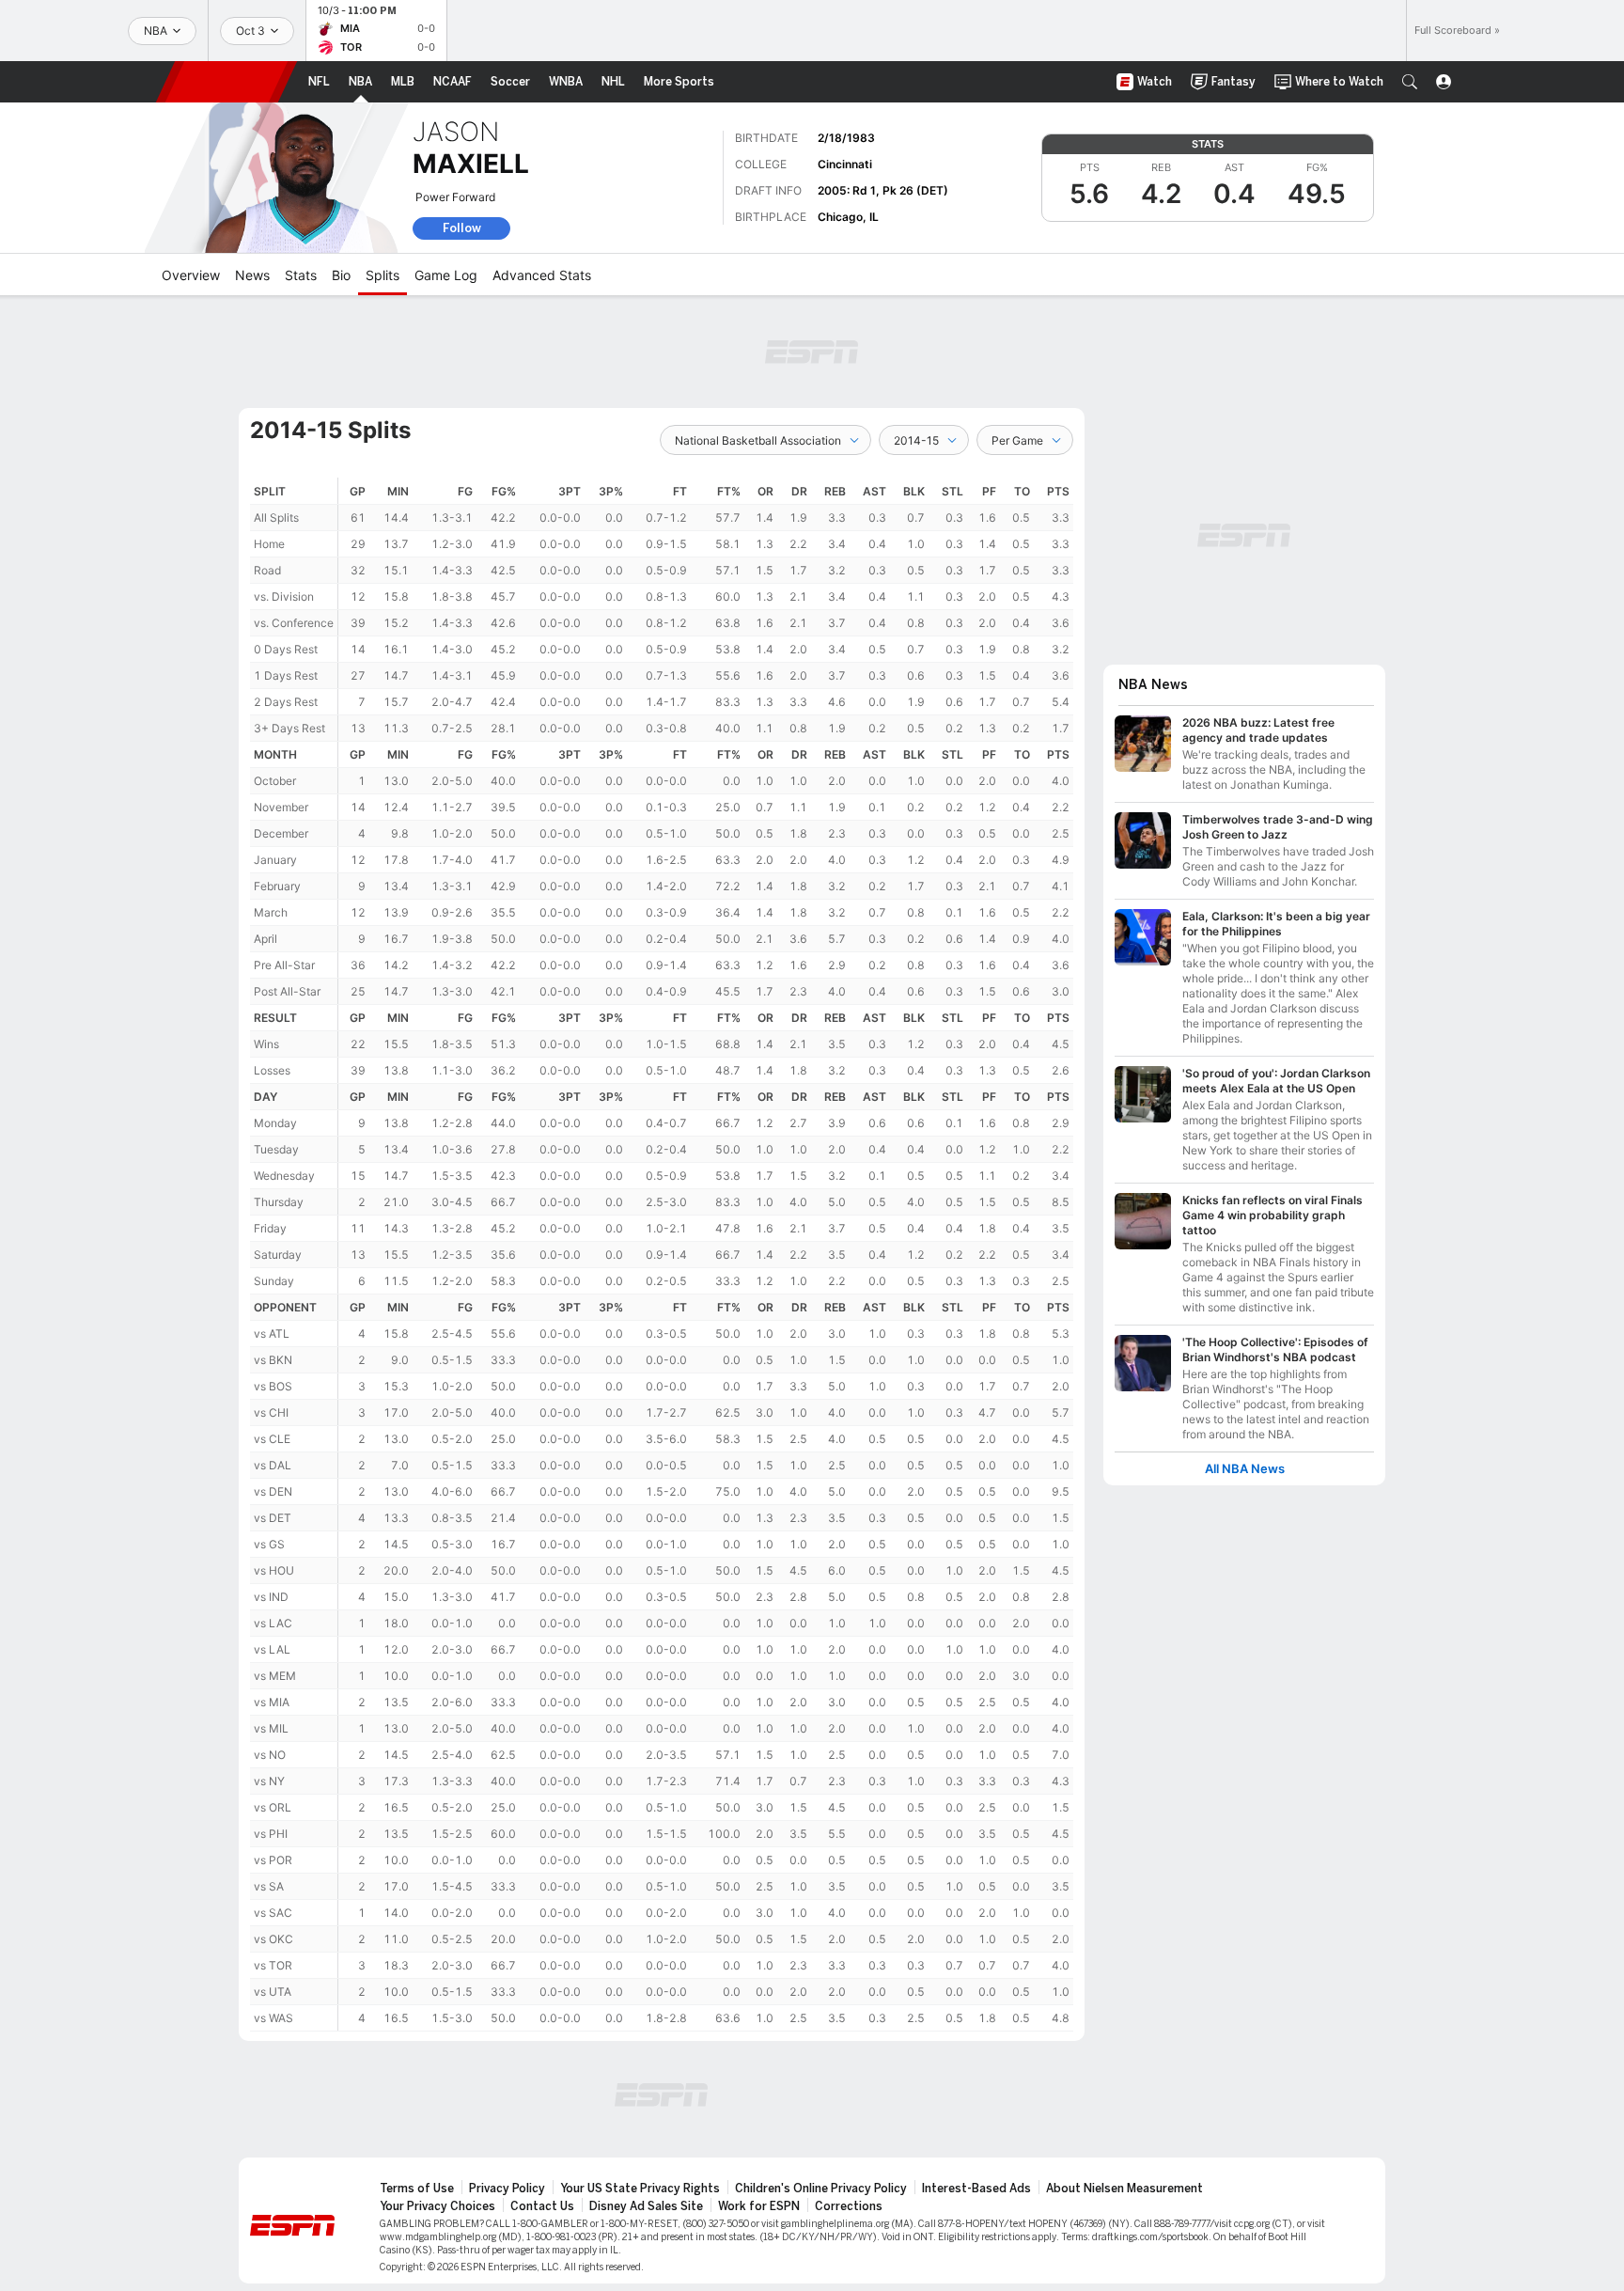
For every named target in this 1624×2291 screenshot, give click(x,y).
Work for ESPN (759, 2206)
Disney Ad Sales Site (646, 2206)
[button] (1410, 82)
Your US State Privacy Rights (640, 2189)
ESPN (226, 82)
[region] (706, 1255)
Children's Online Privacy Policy (821, 2189)
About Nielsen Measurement (1124, 2189)
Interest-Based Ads (976, 2189)
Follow (462, 228)
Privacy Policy (507, 2189)
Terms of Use (417, 2189)
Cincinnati (845, 164)
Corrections (849, 2206)
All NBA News (1245, 1469)
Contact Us (542, 2206)
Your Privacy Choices (437, 2206)
